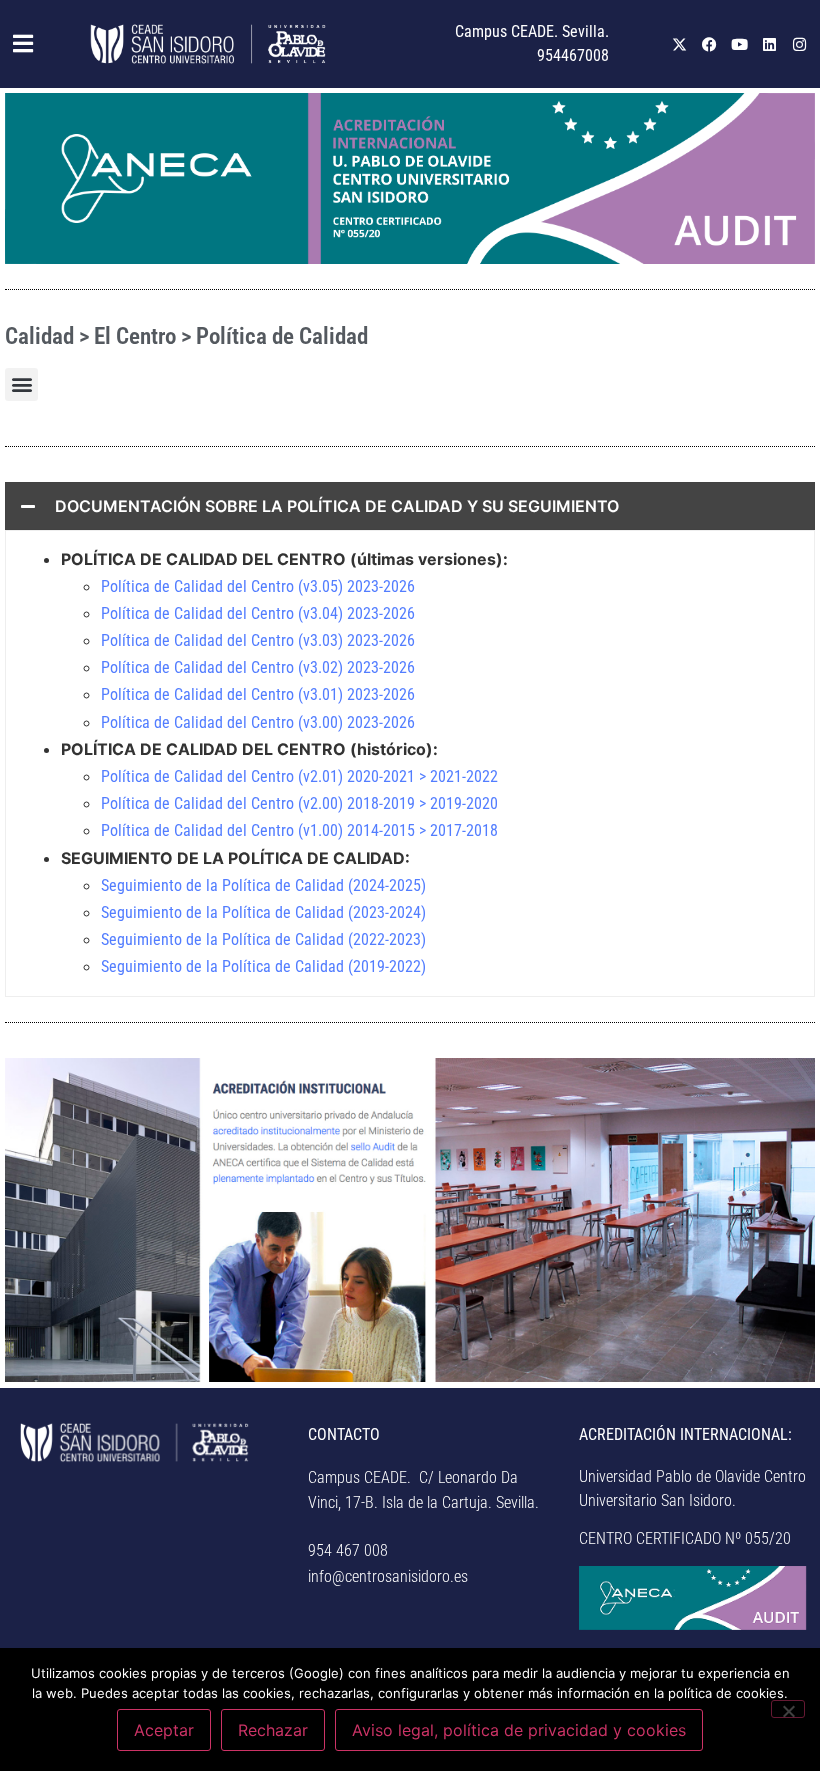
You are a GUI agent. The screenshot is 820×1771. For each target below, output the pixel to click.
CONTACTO (344, 1434)
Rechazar (273, 1730)
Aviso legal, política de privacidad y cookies (519, 1730)
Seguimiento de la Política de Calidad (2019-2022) (263, 966)
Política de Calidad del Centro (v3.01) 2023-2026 (258, 694)
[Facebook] (710, 44)
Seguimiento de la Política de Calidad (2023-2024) (263, 912)
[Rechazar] (788, 1709)
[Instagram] (800, 44)
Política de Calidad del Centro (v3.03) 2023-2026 (258, 640)
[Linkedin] (770, 44)
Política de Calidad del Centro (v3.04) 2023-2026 (258, 613)
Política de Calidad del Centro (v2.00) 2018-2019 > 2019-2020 (299, 803)
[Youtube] (740, 44)
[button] (17, 44)
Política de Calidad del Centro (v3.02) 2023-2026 (258, 667)
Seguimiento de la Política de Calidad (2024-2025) (263, 885)
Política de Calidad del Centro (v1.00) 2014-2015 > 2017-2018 (299, 830)
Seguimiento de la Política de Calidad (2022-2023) (263, 939)
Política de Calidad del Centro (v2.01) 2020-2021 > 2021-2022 (299, 776)
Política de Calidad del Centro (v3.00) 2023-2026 (258, 722)
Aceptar (164, 1730)
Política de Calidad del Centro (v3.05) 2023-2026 (258, 586)
